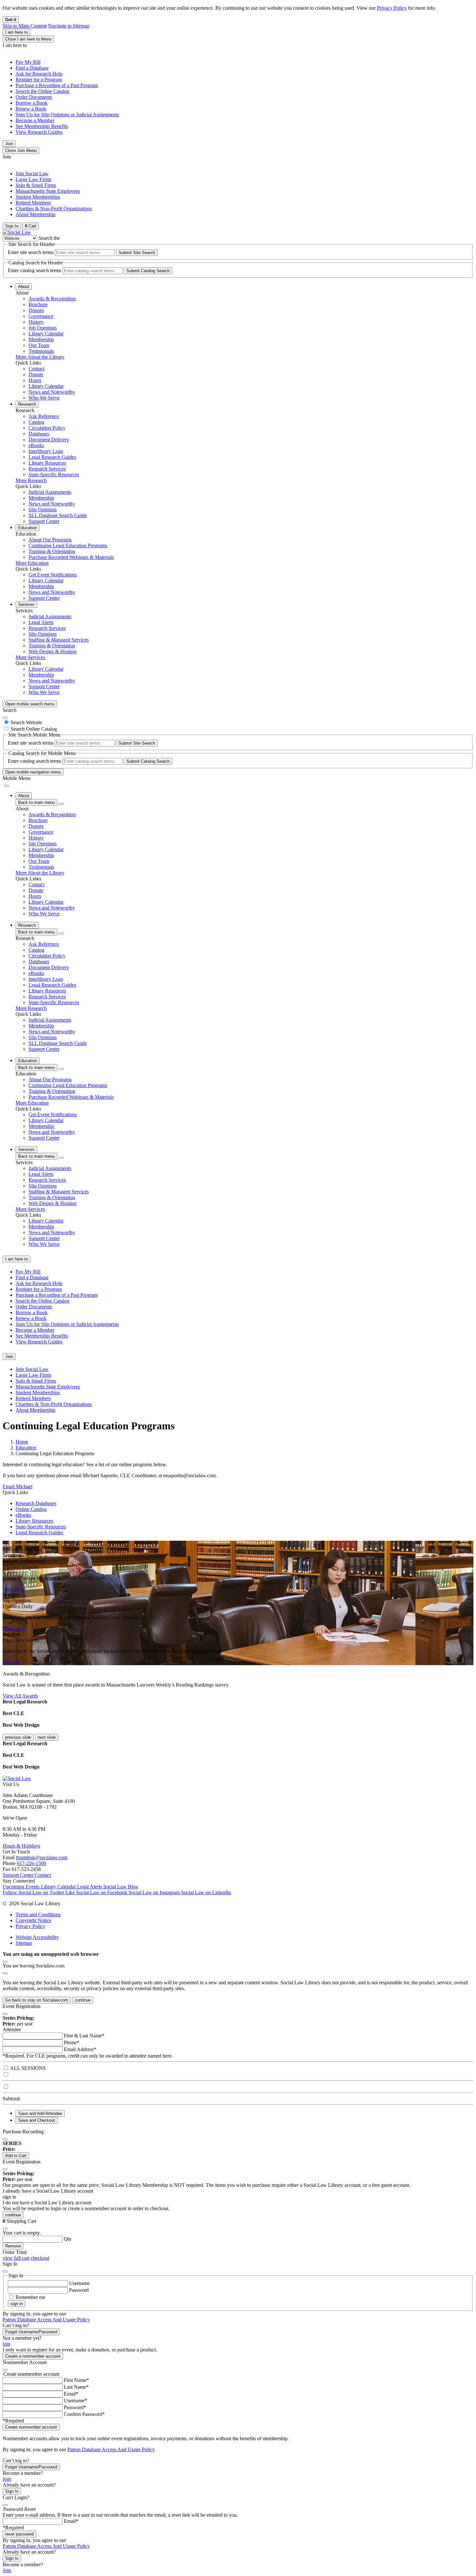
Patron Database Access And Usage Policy (46, 2320)
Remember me (30, 2297)
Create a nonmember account (33, 2356)
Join (9, 144)
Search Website (26, 722)
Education (28, 528)
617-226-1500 (31, 1863)
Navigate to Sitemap (69, 26)
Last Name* (76, 2387)
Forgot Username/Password (31, 2332)
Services (26, 604)
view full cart (16, 2258)
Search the (49, 238)
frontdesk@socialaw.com (42, 1857)
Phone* (72, 2042)
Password (79, 2290)
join (6, 2344)
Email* (71, 2394)
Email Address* (80, 2049)
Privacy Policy (392, 8)
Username (79, 2283)
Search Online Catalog (34, 729)
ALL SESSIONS (28, 2068)
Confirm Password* (84, 2414)
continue (83, 2000)
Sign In (12, 2491)
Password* (75, 2407)
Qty (68, 2239)
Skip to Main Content (25, 26)
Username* (75, 2401)
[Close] (5, 718)
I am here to (17, 32)
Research (27, 404)
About (24, 287)
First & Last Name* (84, 2036)
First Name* (76, 2380)
